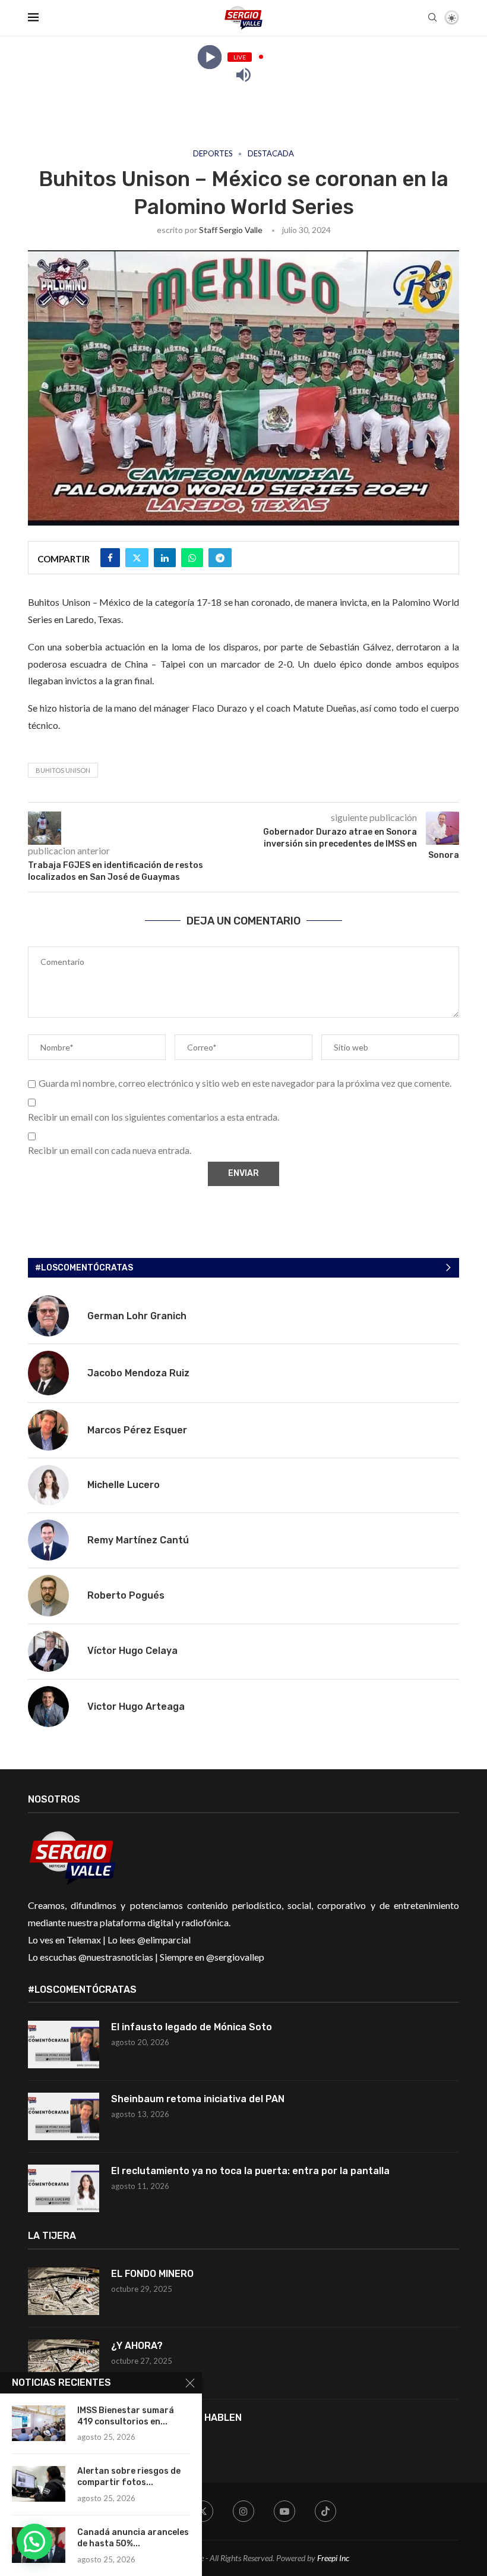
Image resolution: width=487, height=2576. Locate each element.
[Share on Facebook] (110, 558)
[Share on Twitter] (137, 558)
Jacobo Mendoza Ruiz (138, 1373)
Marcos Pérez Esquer (137, 1430)
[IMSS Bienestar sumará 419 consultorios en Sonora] (39, 2423)
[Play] (209, 57)
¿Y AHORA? (137, 2346)
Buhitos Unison (63, 770)
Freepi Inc (333, 2558)
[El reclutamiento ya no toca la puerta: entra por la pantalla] (64, 2188)
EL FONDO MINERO (152, 2274)
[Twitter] (203, 2511)
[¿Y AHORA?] (64, 2363)
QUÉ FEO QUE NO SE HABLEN (178, 2418)
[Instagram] (243, 2511)
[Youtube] (284, 2511)
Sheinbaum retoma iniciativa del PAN (198, 2099)
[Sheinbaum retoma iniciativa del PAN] (64, 2116)
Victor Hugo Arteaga (136, 1707)
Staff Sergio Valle (231, 230)
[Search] (432, 18)
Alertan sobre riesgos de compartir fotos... (129, 2477)
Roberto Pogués (126, 1595)
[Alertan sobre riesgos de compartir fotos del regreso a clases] (39, 2484)
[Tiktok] (325, 2511)
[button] (34, 2542)
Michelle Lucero (124, 1485)
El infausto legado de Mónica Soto (192, 2027)
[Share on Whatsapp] (192, 558)
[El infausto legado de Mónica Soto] (64, 2045)
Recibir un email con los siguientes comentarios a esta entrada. (154, 1117)
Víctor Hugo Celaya (132, 1651)
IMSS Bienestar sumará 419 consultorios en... (126, 2416)
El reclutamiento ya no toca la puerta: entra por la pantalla (250, 2171)
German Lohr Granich (137, 1316)
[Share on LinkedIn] (165, 558)
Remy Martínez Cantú (138, 1540)
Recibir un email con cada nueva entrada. (110, 1150)
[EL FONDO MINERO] (64, 2291)
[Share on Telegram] (220, 558)
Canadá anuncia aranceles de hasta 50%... (133, 2538)
